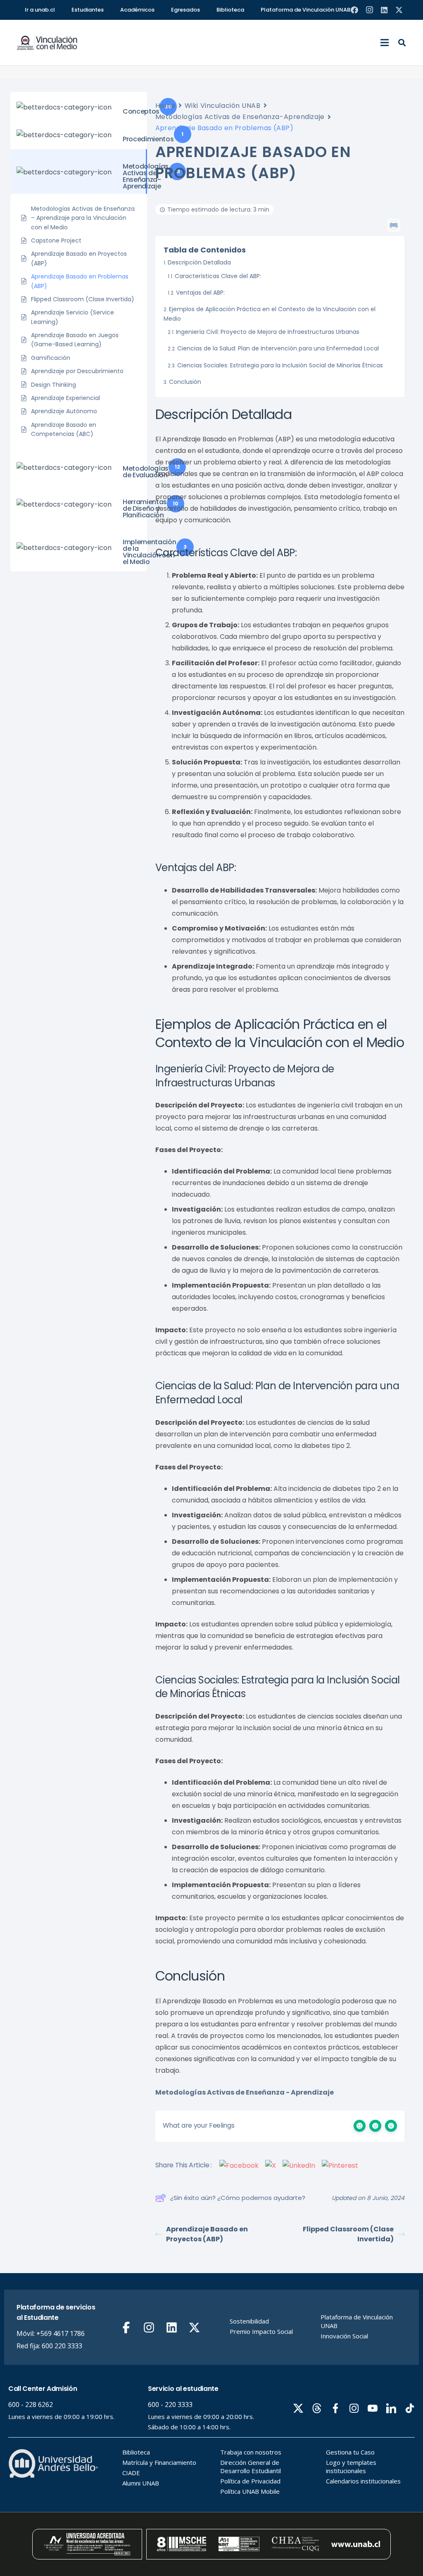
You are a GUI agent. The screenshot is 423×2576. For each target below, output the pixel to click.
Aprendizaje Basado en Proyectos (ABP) (207, 2234)
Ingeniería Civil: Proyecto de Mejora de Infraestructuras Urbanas (268, 332)
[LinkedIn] (384, 10)
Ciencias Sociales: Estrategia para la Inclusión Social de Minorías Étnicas (280, 365)
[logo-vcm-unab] (47, 43)
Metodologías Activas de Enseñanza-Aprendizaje (240, 117)
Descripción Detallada (199, 262)
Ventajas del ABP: (200, 293)
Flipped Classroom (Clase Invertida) (348, 2234)
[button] (385, 43)
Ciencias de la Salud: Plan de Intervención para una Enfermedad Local (278, 348)
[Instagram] (369, 10)
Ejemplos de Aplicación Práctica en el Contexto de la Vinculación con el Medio (270, 314)
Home (165, 106)
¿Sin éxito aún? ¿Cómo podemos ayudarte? (238, 2198)
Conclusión (185, 382)
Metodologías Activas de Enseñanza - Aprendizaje (245, 2092)
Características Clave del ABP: (218, 276)
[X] (399, 10)
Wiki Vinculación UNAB (223, 106)
